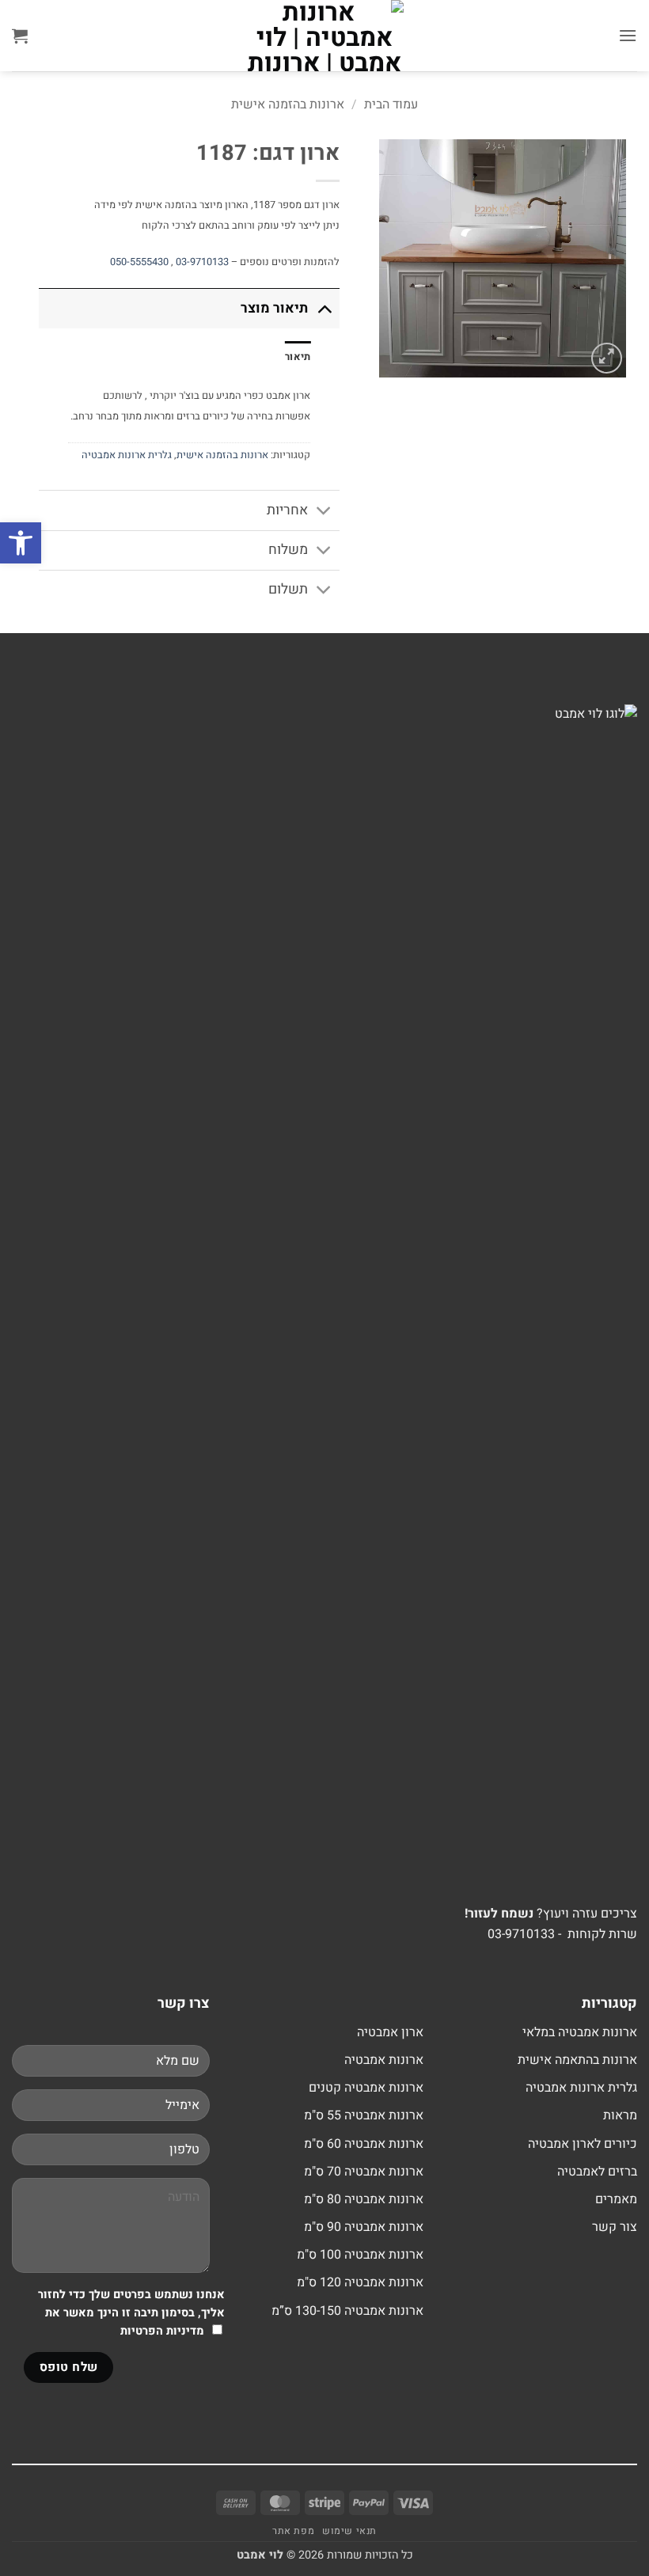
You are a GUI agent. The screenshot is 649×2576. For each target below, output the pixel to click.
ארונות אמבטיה (384, 2060)
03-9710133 (202, 262)
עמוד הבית (391, 104)
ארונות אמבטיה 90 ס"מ (364, 2227)
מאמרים (616, 2199)
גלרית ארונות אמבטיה (127, 455)
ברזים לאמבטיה (597, 2172)
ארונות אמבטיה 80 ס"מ (364, 2199)
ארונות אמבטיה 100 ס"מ (360, 2255)
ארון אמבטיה (390, 2032)
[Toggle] (324, 308)
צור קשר (615, 2227)
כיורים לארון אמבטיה (583, 2144)
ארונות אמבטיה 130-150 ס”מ (347, 2311)
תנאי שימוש (349, 2531)
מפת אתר (293, 2531)
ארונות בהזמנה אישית (288, 104)
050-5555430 (139, 262)
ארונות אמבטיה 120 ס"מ (360, 2282)
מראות (620, 2115)
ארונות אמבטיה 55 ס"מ (364, 2115)
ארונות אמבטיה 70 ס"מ (364, 2172)
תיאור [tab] (298, 357)
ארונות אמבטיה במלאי (580, 2032)
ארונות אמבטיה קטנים (366, 2088)
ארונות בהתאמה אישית (577, 2060)
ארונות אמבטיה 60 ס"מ (364, 2144)
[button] (628, 35)
